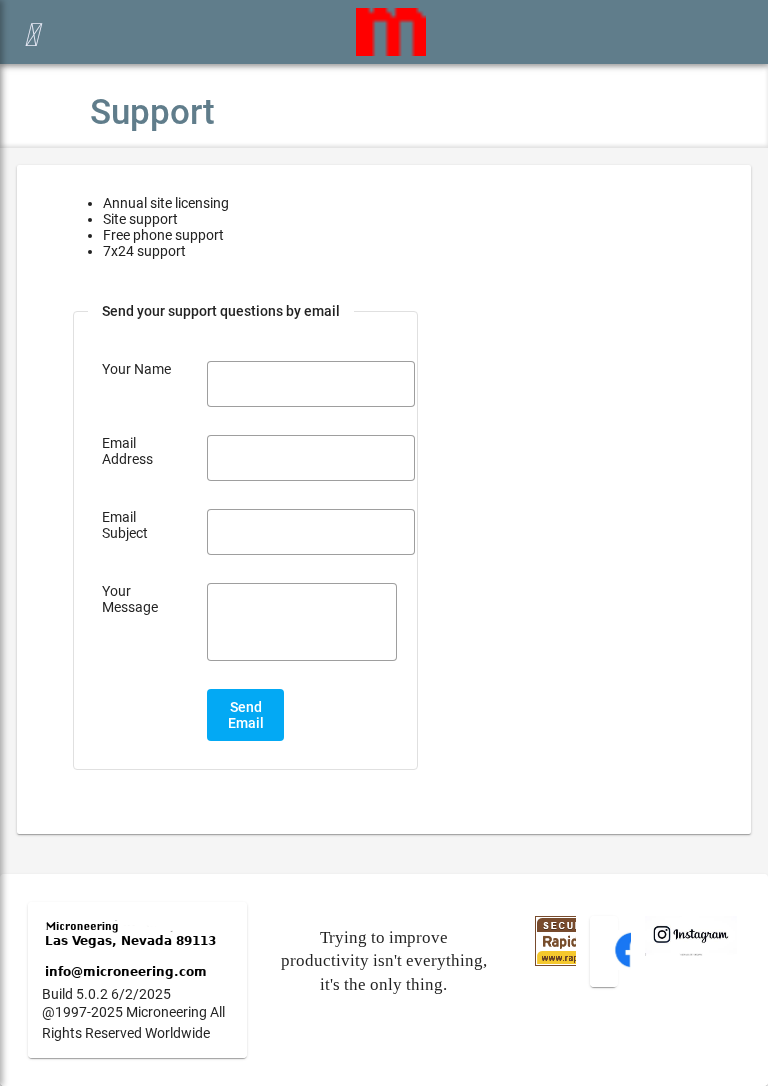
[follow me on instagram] (691, 951)
